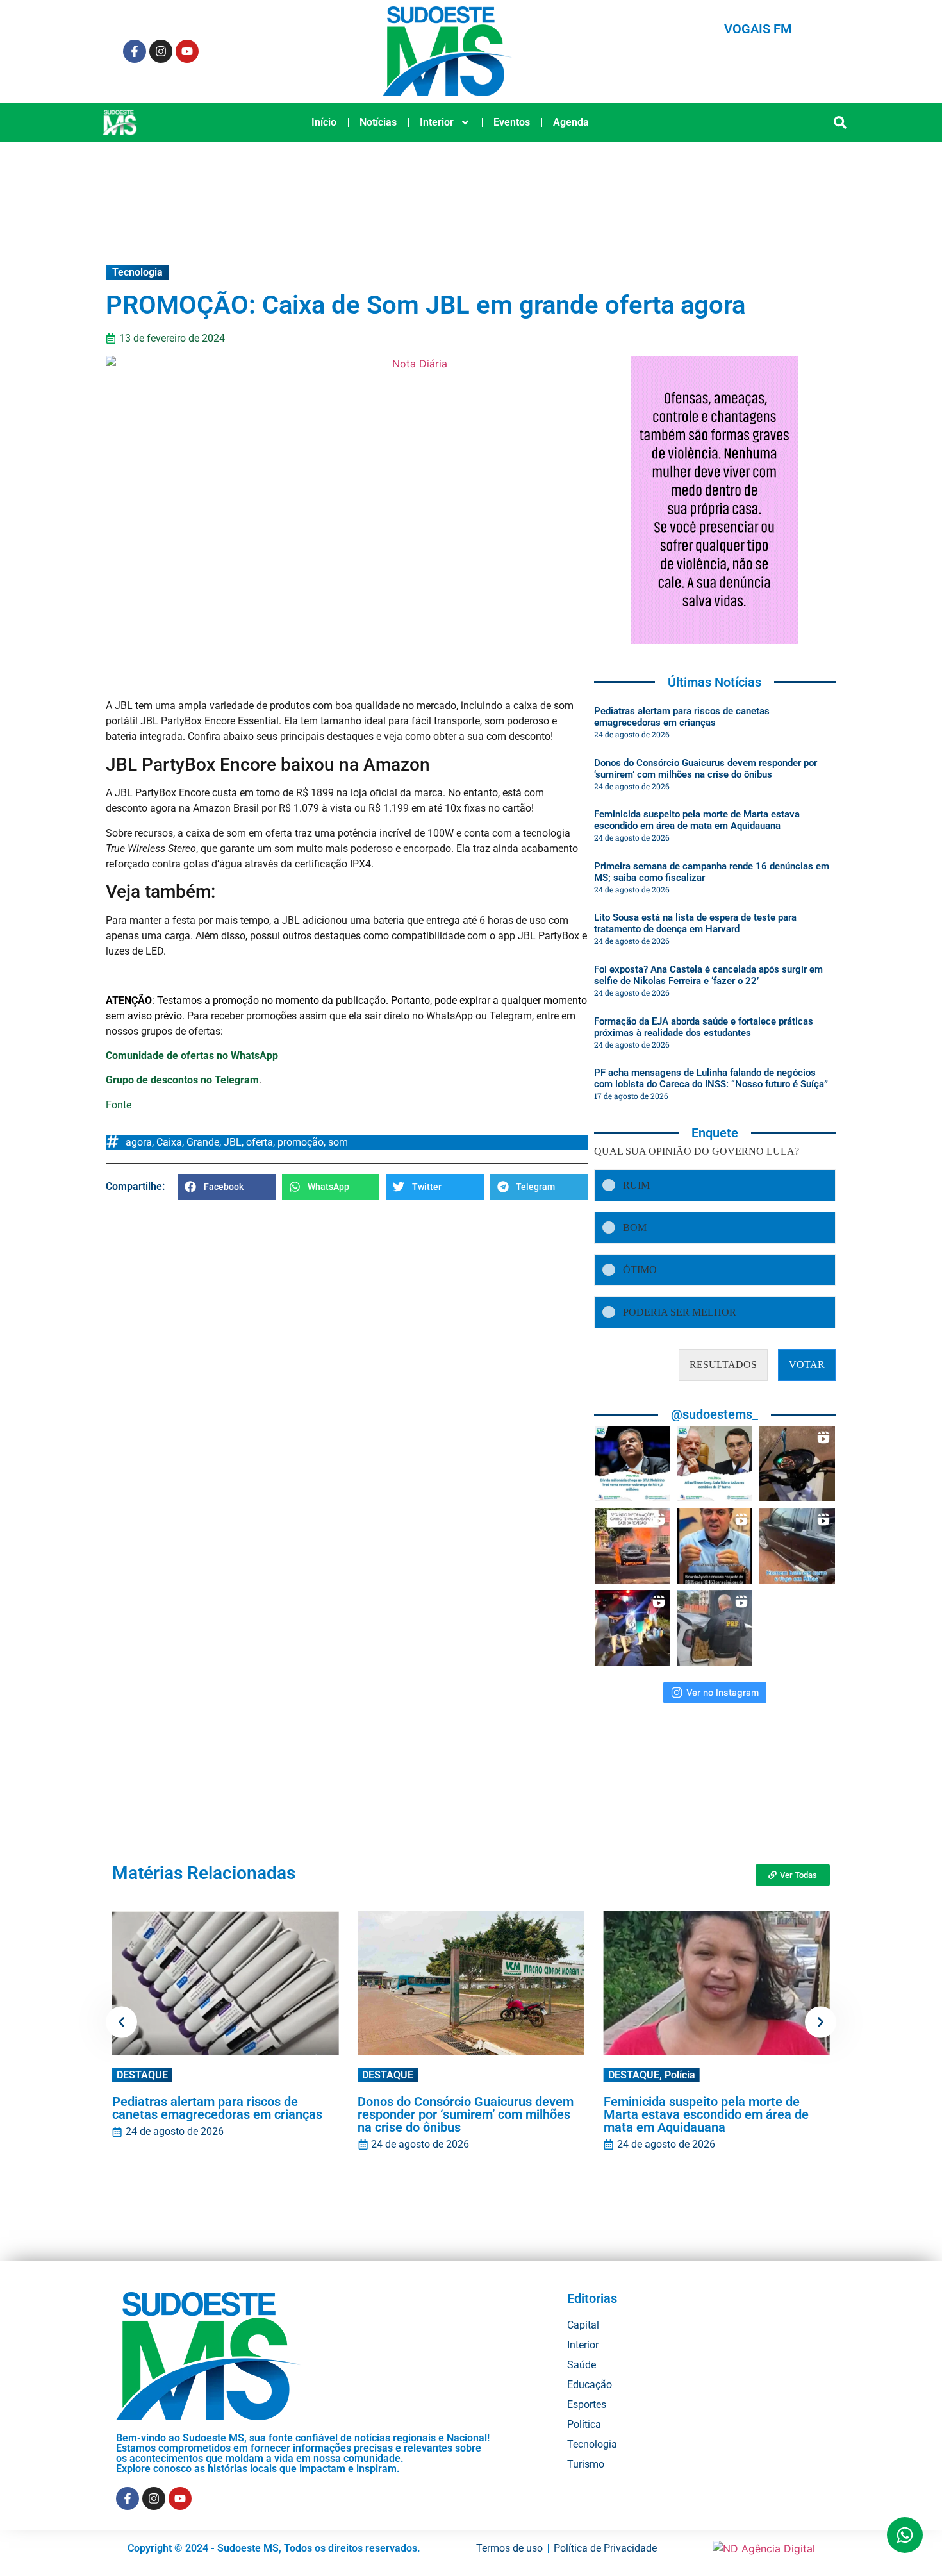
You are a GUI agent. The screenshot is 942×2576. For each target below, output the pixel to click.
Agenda (571, 122)
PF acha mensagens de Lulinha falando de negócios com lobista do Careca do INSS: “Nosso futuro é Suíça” (711, 1078)
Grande (203, 1142)
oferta (260, 1142)
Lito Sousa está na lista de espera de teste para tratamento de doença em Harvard (695, 923)
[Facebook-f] (135, 51)
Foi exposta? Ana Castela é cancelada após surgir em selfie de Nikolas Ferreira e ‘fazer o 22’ (708, 975)
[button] (840, 123)
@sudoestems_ (715, 1414)
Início (324, 122)
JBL (233, 1142)
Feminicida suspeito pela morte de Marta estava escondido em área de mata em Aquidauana (697, 820)
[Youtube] (187, 51)
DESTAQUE (142, 2075)
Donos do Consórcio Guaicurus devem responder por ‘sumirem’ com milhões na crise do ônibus (706, 769)
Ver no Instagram (723, 1692)
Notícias (378, 122)
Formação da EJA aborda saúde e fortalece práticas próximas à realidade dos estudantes (704, 1027)
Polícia (680, 2075)
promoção (301, 1142)
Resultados (723, 1365)
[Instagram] (161, 51)
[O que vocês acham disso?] (715, 1546)
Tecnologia (137, 272)
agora (139, 1142)
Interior (437, 122)
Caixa (169, 1142)
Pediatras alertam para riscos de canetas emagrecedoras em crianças (682, 717)
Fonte (119, 1105)
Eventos (512, 122)
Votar (807, 1365)
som (338, 1142)
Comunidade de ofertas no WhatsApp (192, 1056)
